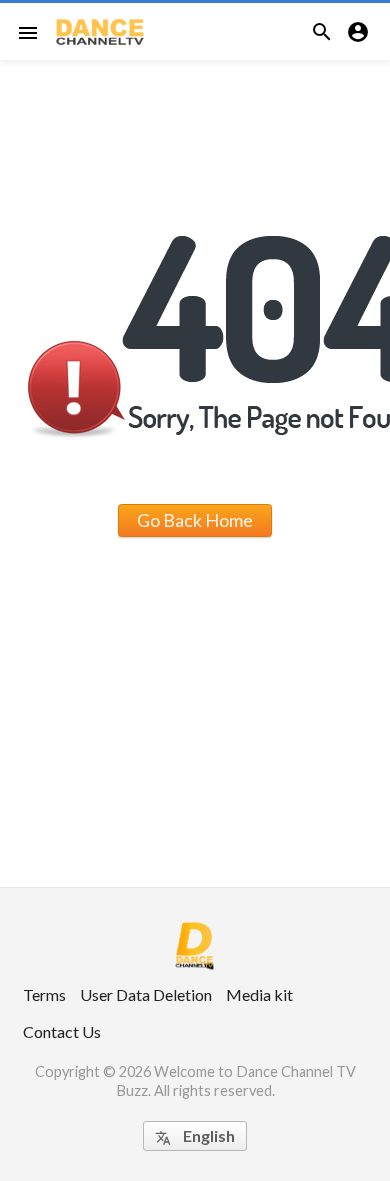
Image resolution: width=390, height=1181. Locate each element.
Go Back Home (195, 520)
